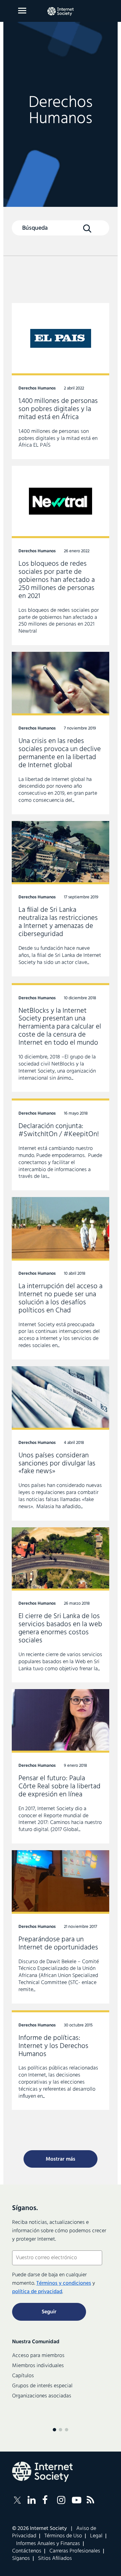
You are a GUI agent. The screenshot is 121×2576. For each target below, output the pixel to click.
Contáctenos (27, 2551)
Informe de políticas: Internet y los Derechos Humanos (61, 2060)
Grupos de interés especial (42, 2386)
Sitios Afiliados (55, 2559)
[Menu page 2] (61, 2430)
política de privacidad (37, 2292)
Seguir (49, 2312)
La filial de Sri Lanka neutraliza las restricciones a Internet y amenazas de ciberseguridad (61, 899)
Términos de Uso (63, 2536)
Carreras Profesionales (75, 2551)
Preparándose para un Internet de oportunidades (61, 1927)
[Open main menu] (22, 11)
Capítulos (23, 2376)
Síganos (21, 2559)
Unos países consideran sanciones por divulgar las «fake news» (61, 1443)
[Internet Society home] (61, 11)
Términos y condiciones (64, 2283)
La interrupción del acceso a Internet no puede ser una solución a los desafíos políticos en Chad (61, 1278)
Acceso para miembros (38, 2356)
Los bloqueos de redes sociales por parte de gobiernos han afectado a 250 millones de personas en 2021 (61, 555)
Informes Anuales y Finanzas (48, 2544)
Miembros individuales (38, 2366)
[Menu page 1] (54, 2430)
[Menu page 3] (67, 2430)
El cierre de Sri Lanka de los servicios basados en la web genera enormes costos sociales (61, 1605)
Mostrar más (61, 2159)
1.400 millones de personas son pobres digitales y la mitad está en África (61, 381)
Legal (96, 2536)
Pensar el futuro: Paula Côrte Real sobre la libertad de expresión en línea (61, 1766)
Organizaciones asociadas (42, 2396)
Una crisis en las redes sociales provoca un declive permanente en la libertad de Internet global (61, 733)
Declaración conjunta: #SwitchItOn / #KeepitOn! (61, 1144)
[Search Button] (87, 228)
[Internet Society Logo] (42, 2472)
